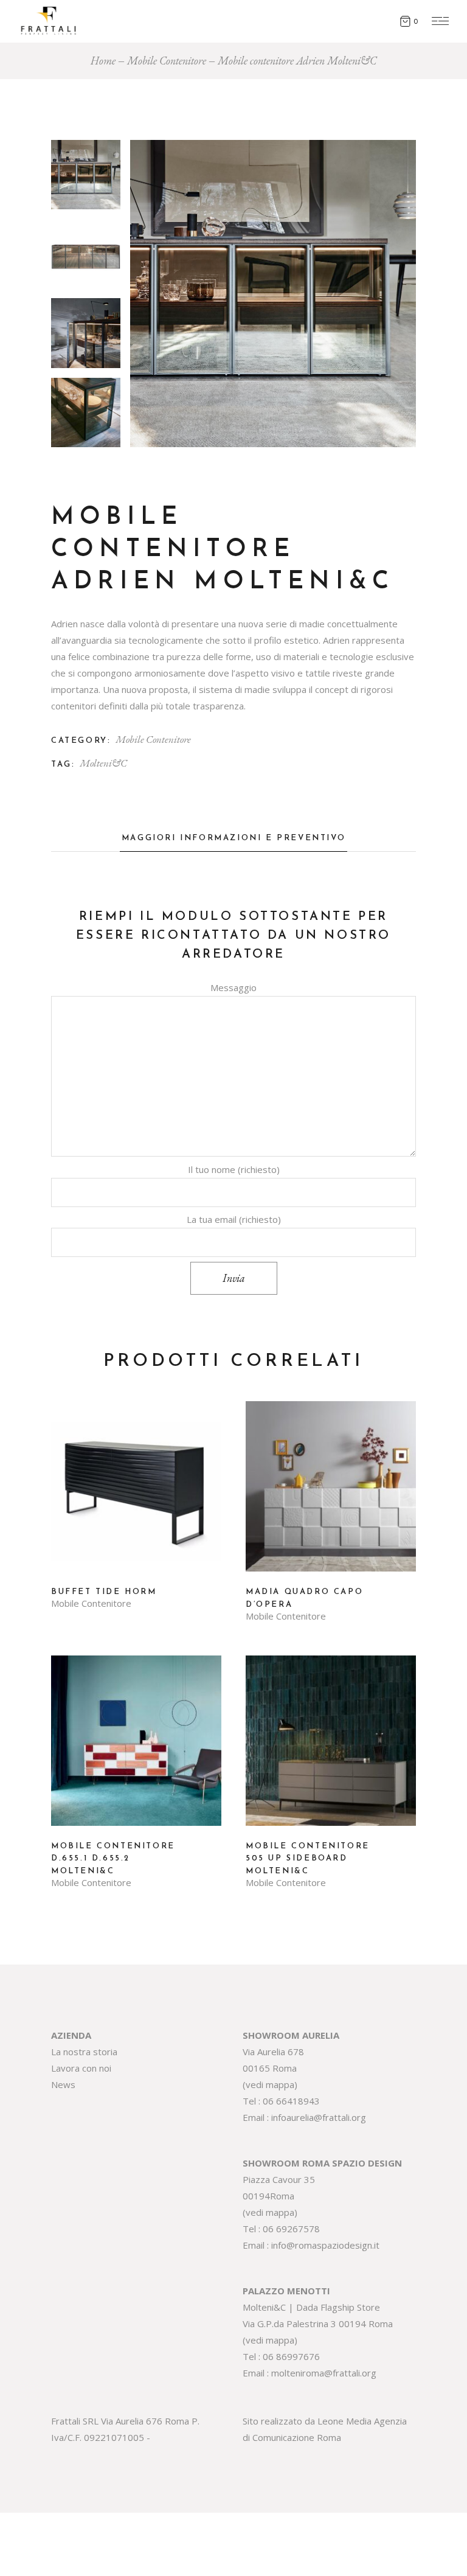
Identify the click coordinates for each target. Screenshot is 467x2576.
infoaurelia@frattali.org (319, 2117)
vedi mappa (270, 2084)
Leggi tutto (136, 1495)
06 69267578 (291, 2229)
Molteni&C (103, 763)
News (63, 2084)
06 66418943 (291, 2101)
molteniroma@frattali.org (324, 2373)
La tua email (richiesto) (234, 1219)
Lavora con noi (81, 2068)
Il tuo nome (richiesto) (234, 1169)
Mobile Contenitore (153, 739)
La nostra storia (84, 2052)
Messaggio (233, 987)
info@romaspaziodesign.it (325, 2245)
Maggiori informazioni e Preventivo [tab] (233, 838)
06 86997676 (291, 2356)
